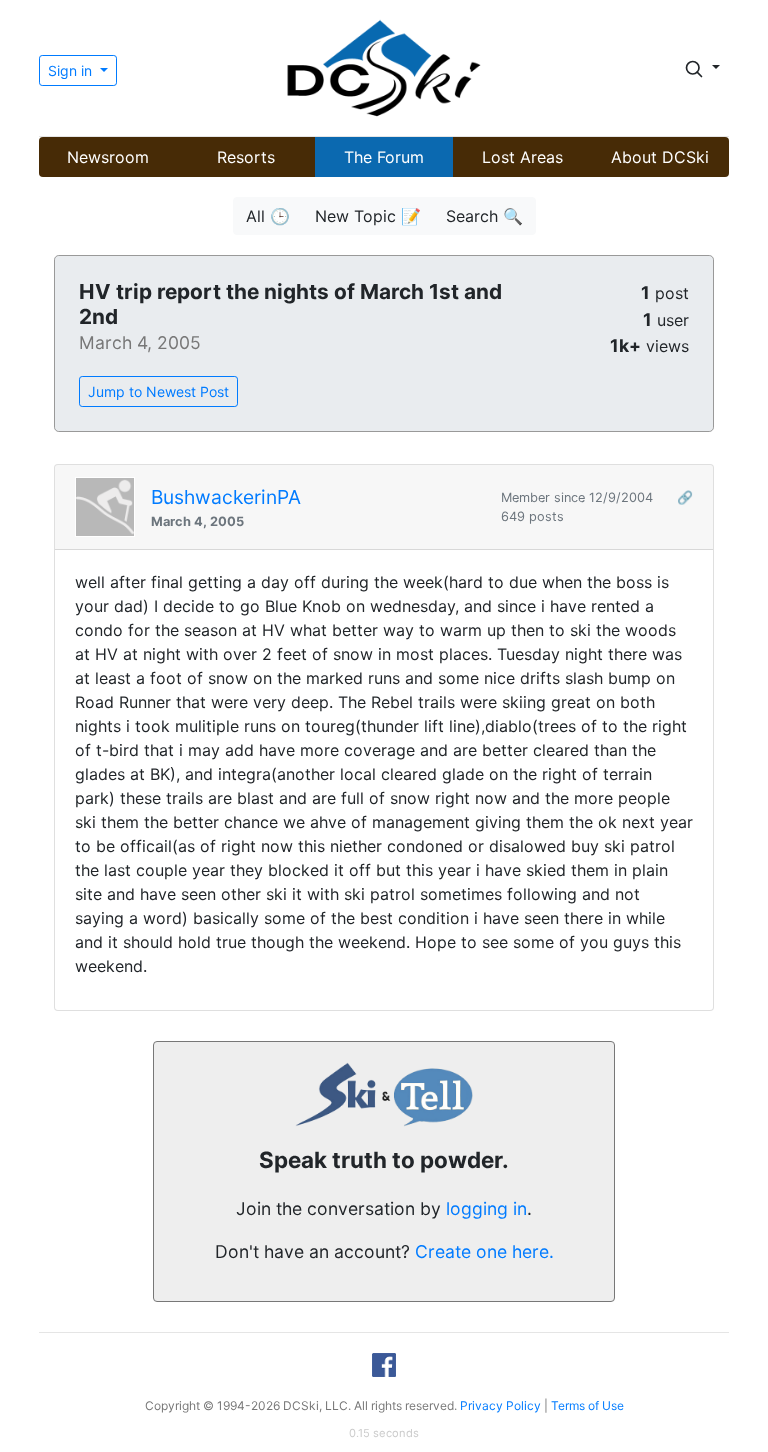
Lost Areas (522, 157)
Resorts (246, 157)
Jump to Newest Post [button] (158, 391)
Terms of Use (587, 1405)
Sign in (72, 70)
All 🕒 (268, 216)
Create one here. (484, 1251)
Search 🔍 (484, 216)
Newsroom (108, 157)
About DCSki (660, 157)
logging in (486, 1208)
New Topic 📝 (368, 216)
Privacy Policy (500, 1405)
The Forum (384, 157)
